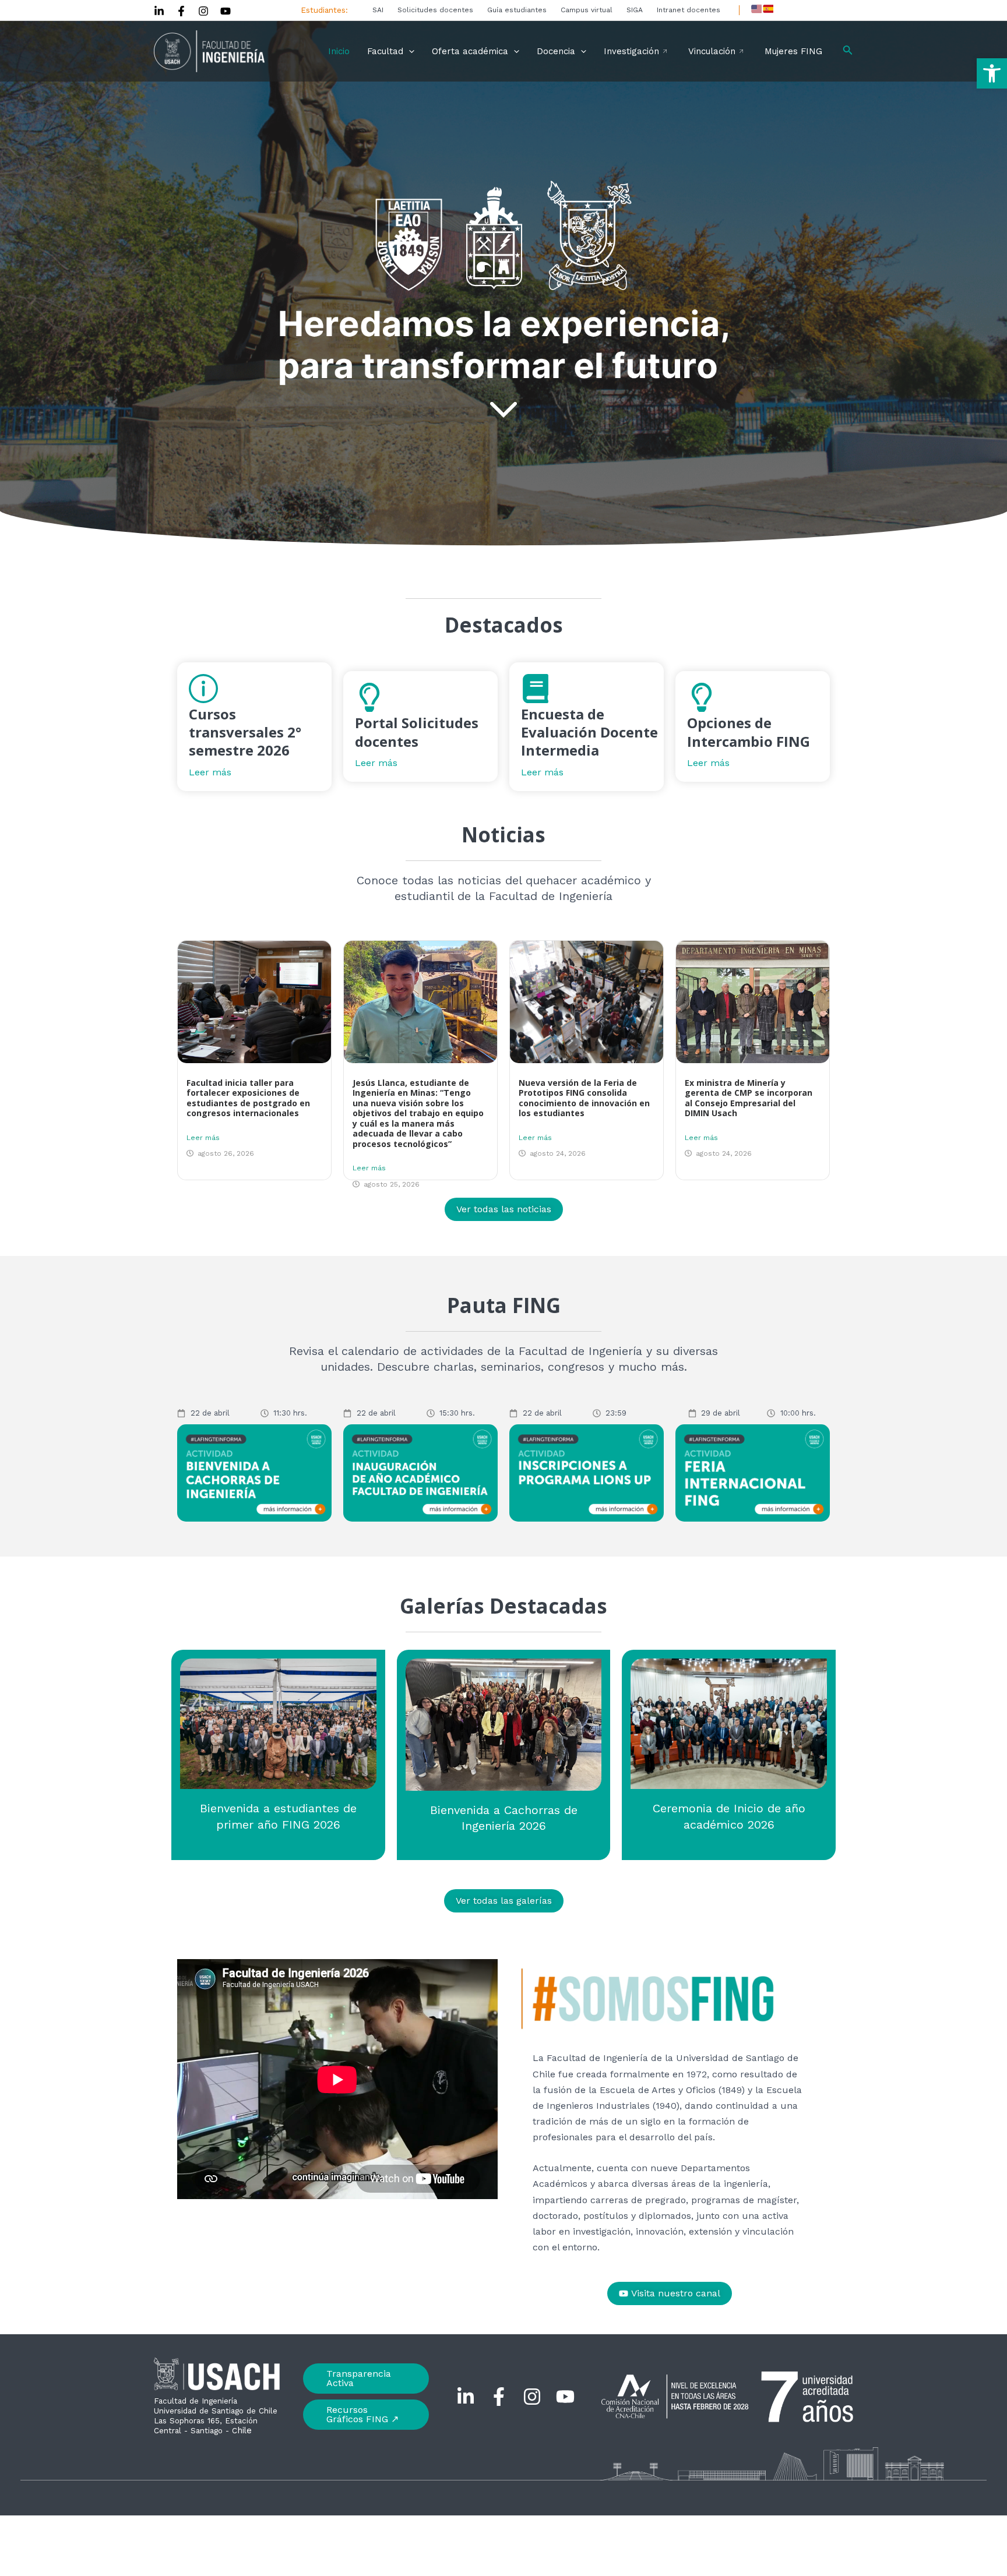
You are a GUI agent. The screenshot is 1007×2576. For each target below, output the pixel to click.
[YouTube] (226, 11)
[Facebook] (181, 11)
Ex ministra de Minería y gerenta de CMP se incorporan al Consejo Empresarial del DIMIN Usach (749, 1098)
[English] (756, 9)
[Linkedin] (159, 11)
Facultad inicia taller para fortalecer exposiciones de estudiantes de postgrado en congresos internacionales (248, 1098)
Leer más (203, 1138)
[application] (409, 51)
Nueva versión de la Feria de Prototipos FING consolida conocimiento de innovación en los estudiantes (584, 1098)
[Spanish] (768, 9)
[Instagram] (203, 11)
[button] (992, 73)
